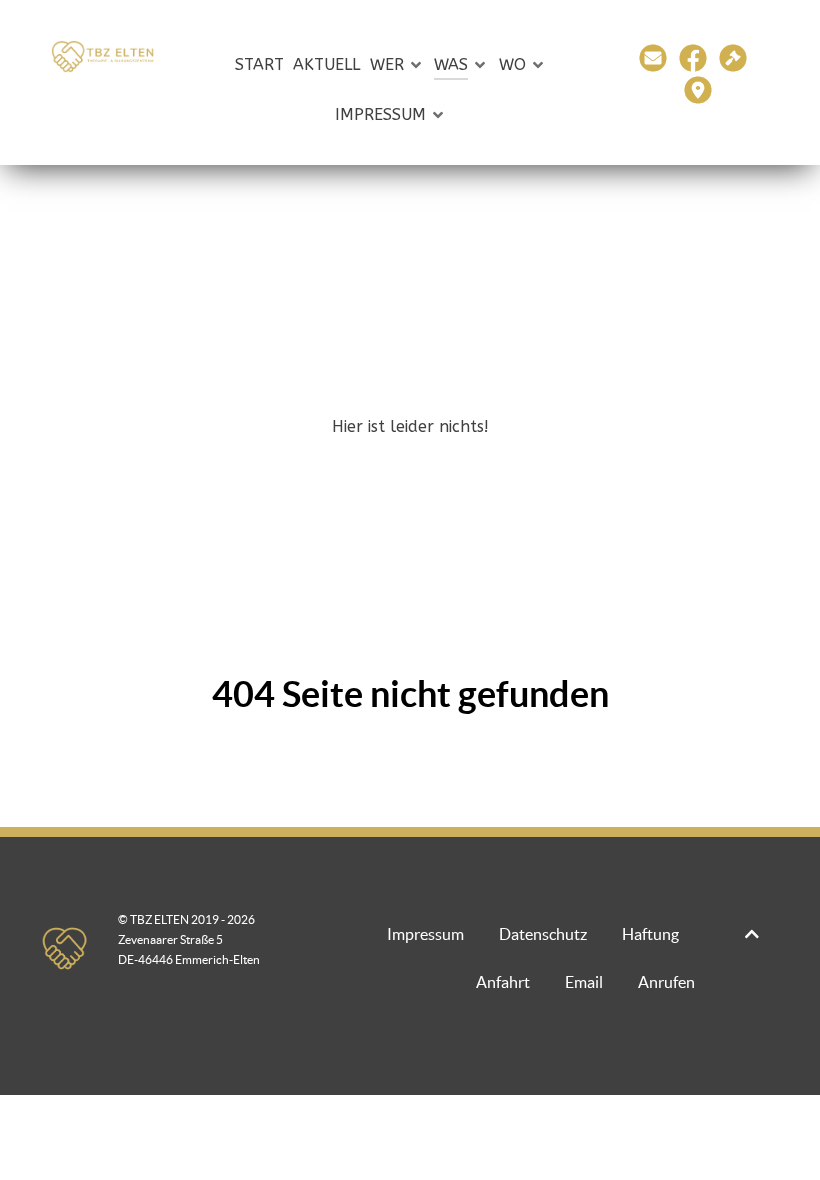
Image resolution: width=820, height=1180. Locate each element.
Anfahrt (503, 982)
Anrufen (666, 982)
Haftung (650, 934)
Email (584, 982)
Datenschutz (543, 934)
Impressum (425, 934)
